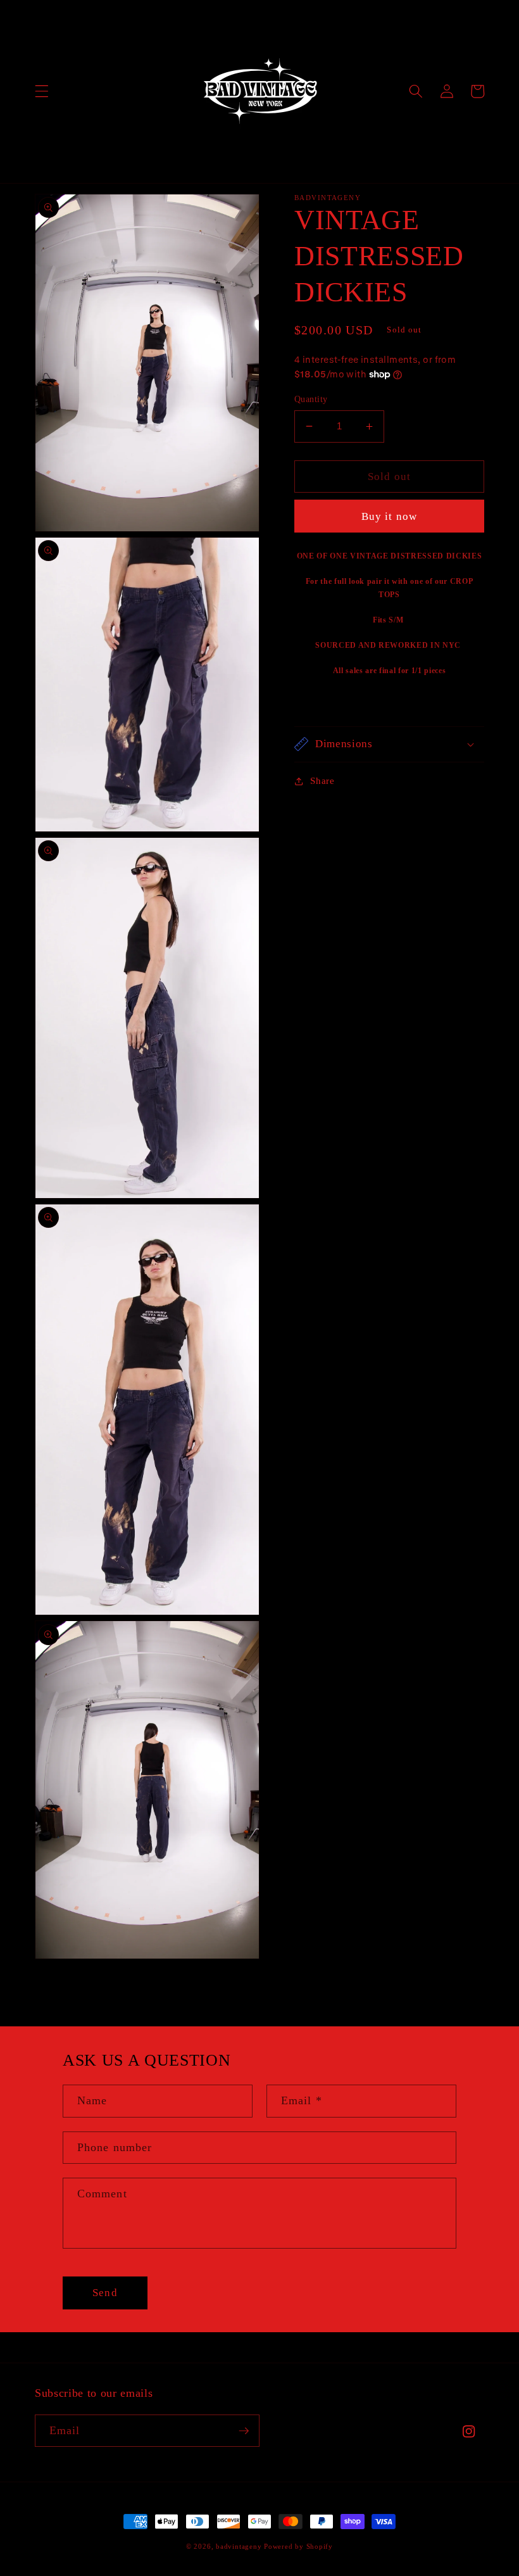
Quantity (311, 399)
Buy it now (389, 516)
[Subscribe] (244, 2431)
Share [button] (322, 780)
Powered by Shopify (298, 2546)
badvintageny (239, 2546)
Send (105, 2293)
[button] (42, 91)
